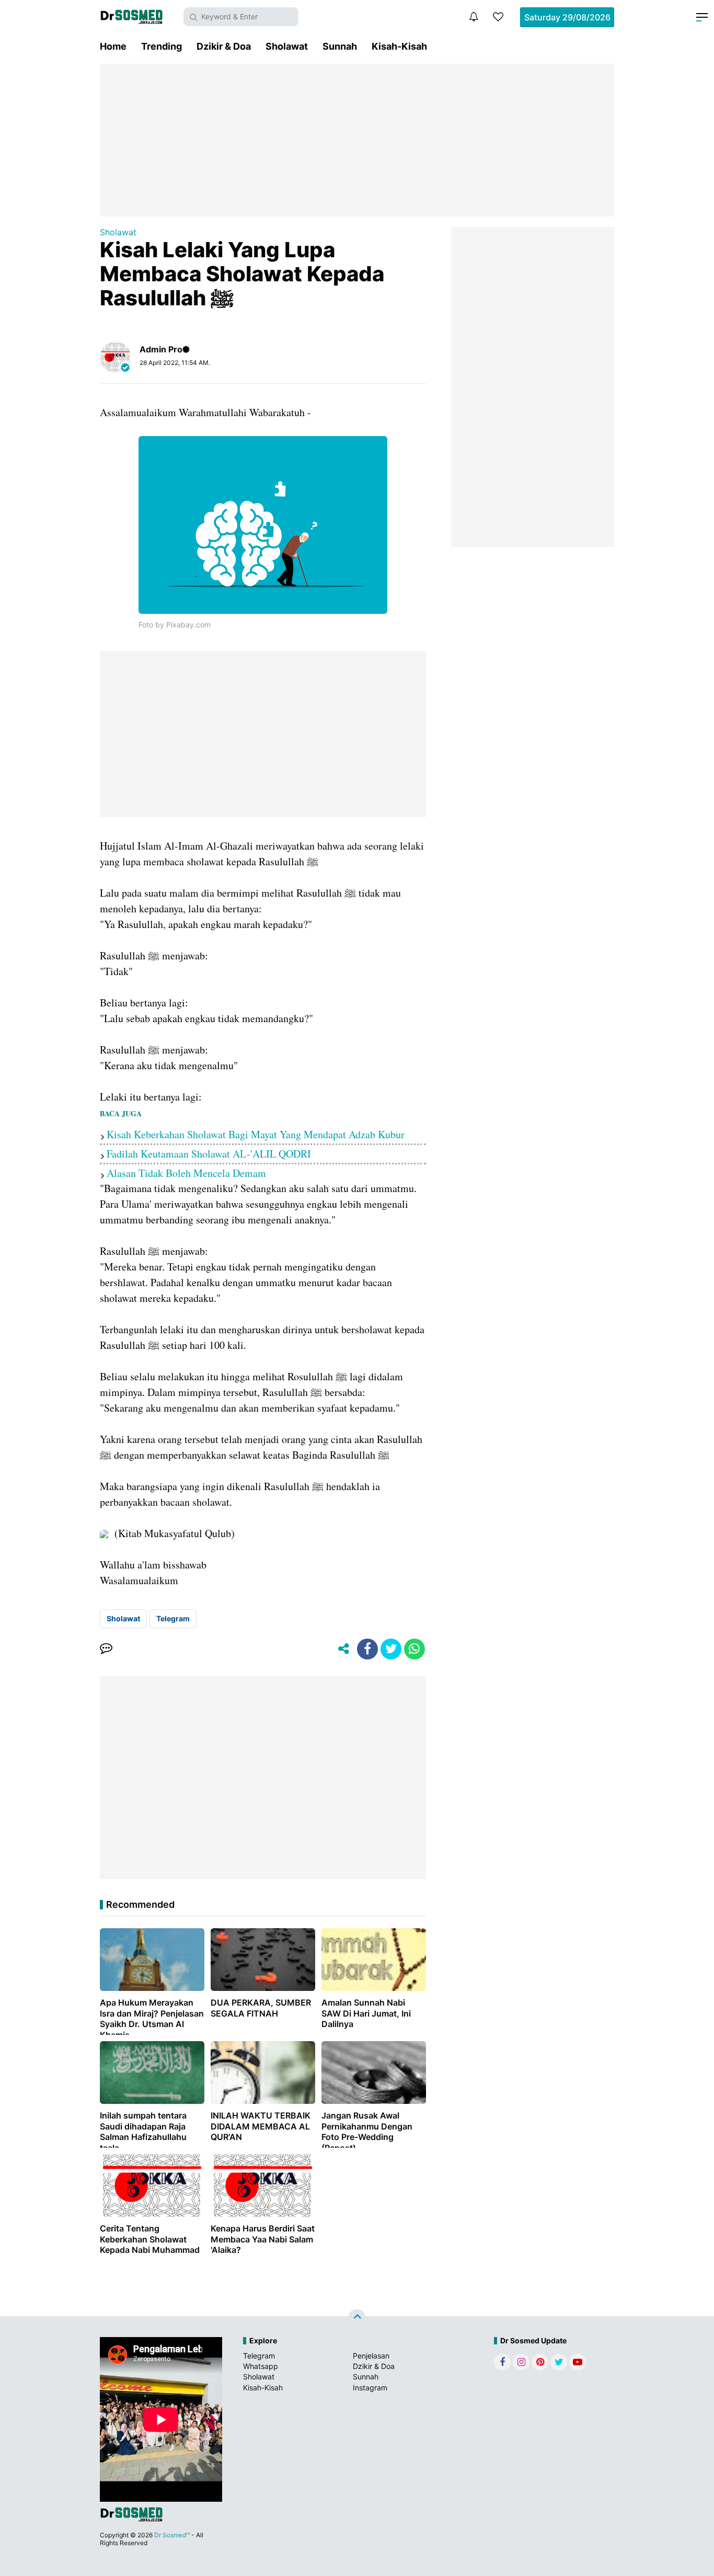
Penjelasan (371, 2356)
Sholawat (287, 46)
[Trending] (498, 17)
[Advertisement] (357, 140)
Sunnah (340, 46)
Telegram (173, 1618)
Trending (162, 46)
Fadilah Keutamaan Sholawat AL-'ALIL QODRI (209, 1154)
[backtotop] (357, 2318)
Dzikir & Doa (224, 46)
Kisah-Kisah (399, 46)
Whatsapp (261, 2366)
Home (113, 46)
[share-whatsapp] (414, 1649)
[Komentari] (106, 1649)
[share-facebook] (367, 1649)
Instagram (370, 2388)
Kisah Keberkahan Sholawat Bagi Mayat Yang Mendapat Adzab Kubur (256, 1134)
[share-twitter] (391, 1649)
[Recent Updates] (474, 17)
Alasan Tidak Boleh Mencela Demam (186, 1173)
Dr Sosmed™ (172, 2535)
